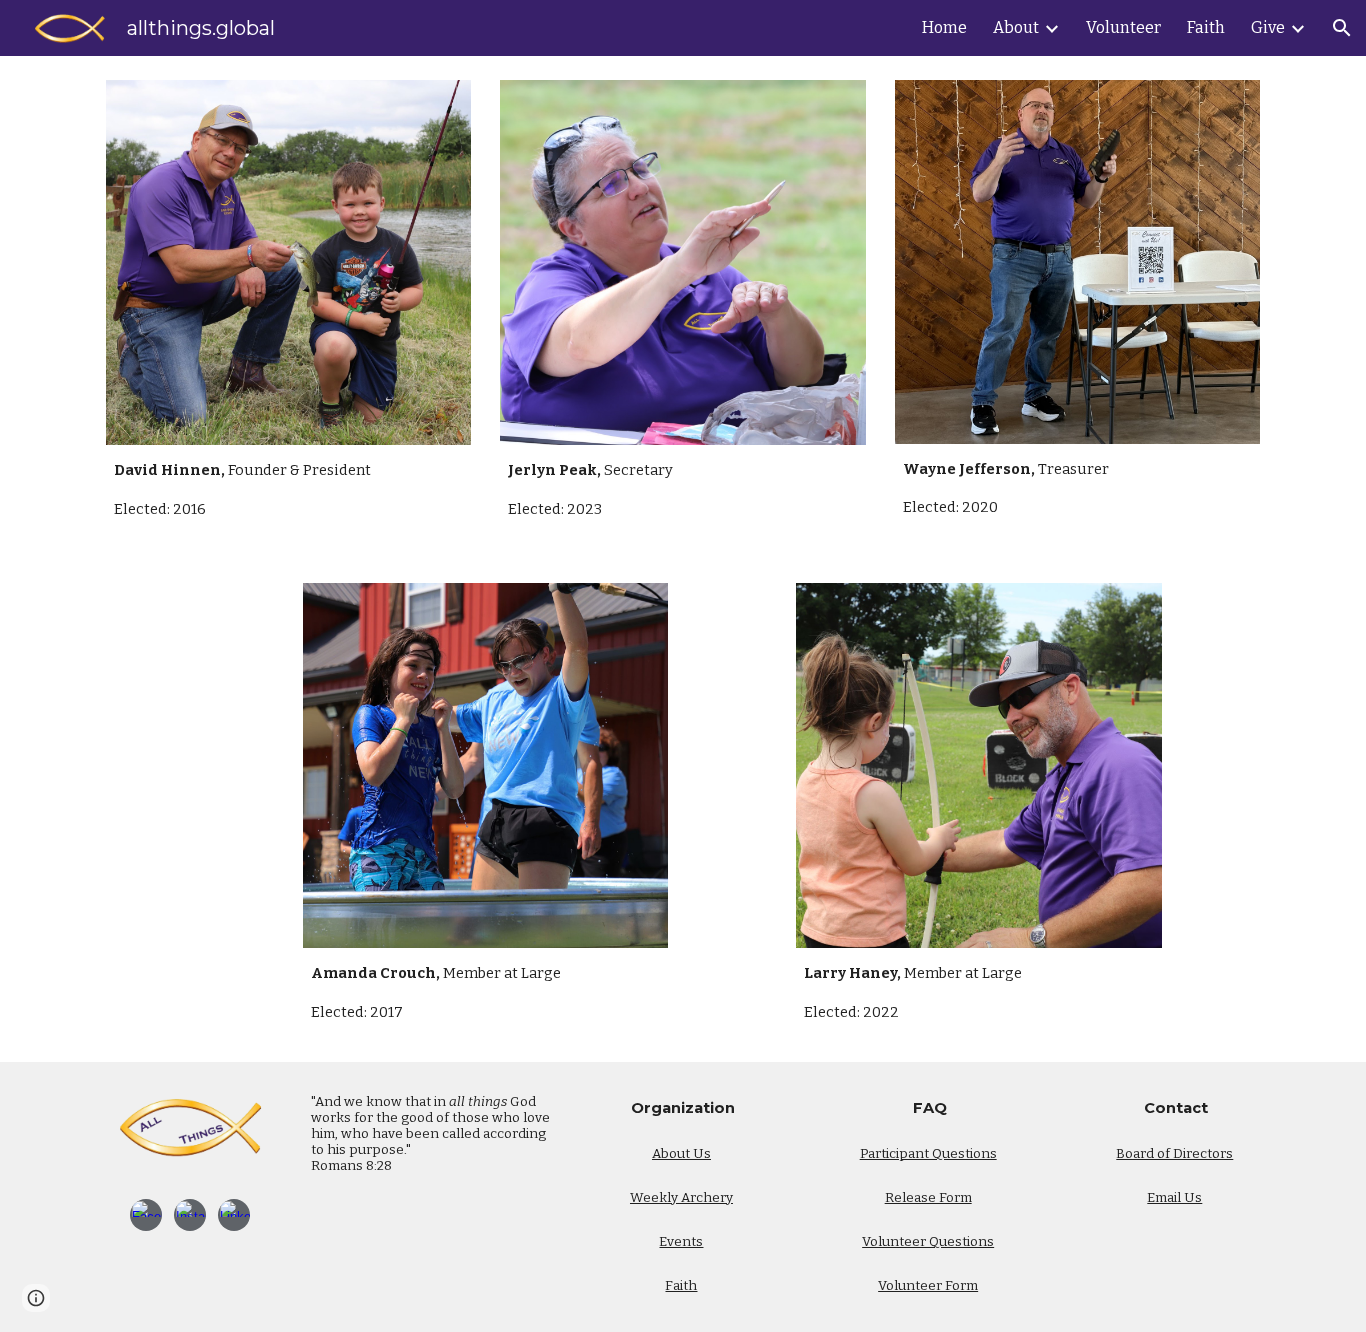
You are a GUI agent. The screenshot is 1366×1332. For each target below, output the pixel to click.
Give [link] (1268, 27)
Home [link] (944, 27)
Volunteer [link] (1123, 27)
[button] (1342, 28)
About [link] (1016, 27)
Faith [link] (1206, 27)
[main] (288, 490)
